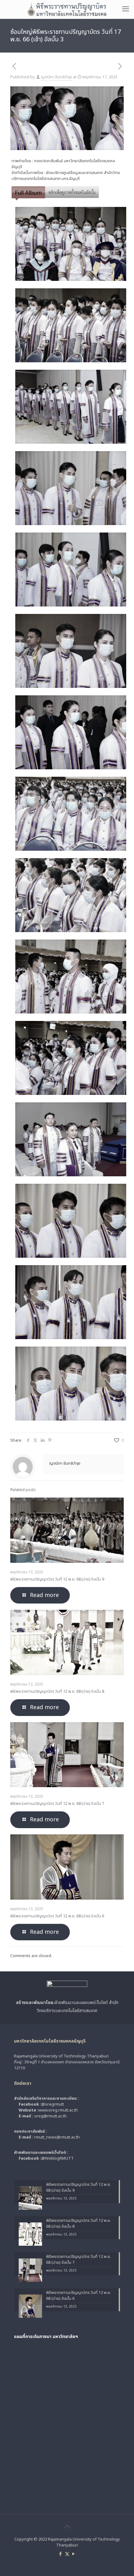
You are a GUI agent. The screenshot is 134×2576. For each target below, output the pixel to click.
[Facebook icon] (61, 2554)
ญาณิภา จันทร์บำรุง (56, 77)
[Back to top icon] (67, 2527)
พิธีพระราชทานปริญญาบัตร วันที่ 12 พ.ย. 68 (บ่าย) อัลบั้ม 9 (57, 1579)
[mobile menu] (126, 9)
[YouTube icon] (74, 2554)
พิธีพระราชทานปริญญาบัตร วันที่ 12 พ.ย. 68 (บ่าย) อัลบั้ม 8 (57, 1691)
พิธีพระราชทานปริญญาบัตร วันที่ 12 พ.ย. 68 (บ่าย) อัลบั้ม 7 (57, 1804)
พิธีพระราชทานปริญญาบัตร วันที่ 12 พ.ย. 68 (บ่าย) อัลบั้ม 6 (57, 1916)
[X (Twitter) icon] (67, 2554)
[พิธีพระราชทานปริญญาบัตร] (67, 9)
